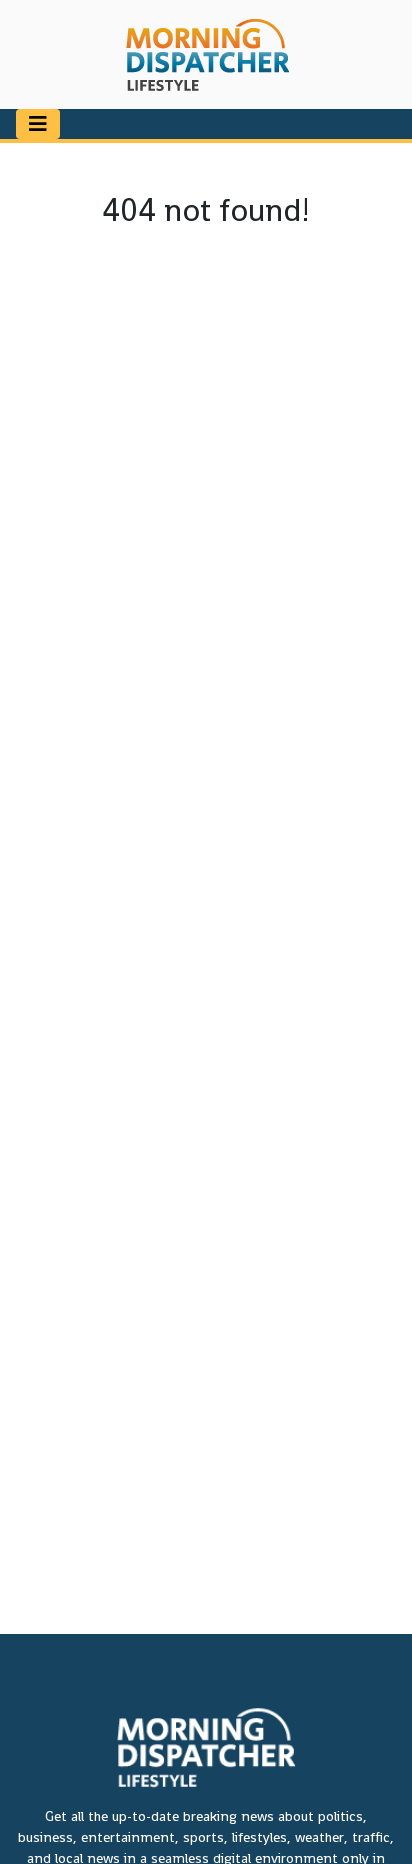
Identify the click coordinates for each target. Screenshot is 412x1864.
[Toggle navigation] (38, 124)
